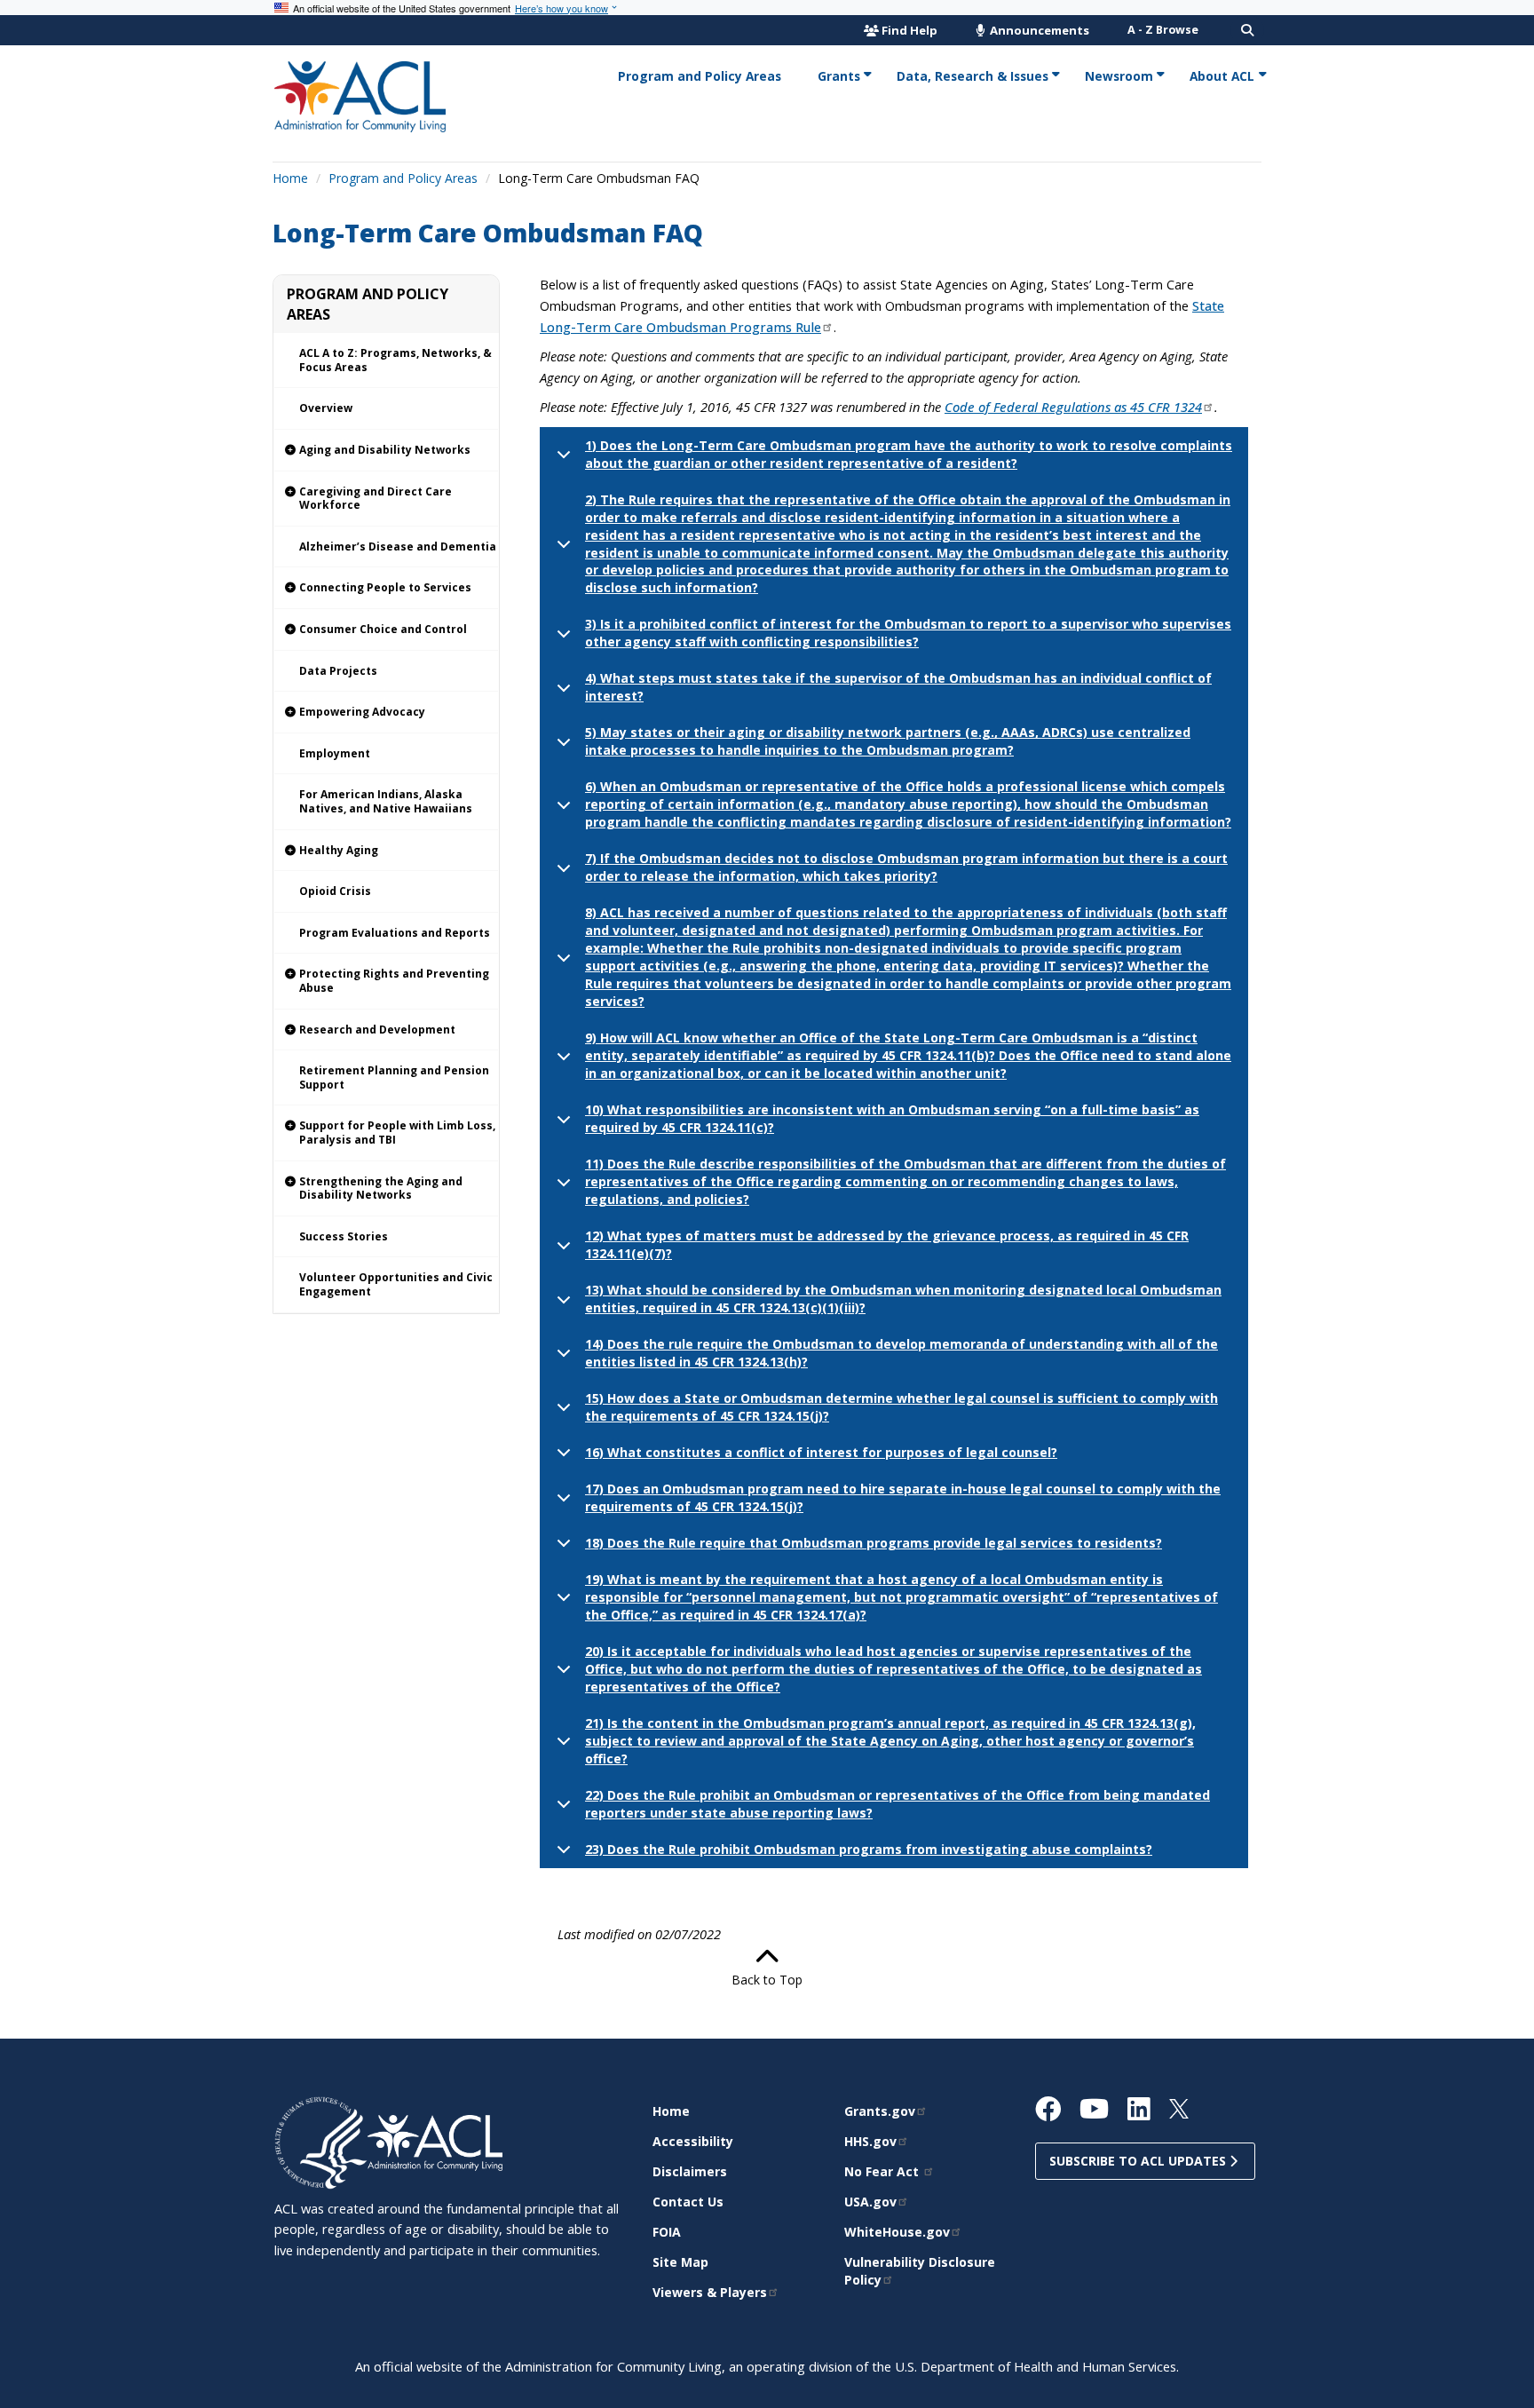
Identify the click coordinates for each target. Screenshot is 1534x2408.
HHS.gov (870, 2141)
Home (290, 178)
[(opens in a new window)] (321, 2141)
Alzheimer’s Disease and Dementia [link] (398, 547)
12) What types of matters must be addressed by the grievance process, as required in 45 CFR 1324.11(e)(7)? (887, 1244)
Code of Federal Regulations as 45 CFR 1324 (1073, 407)
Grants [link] (839, 76)
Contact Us (688, 2202)
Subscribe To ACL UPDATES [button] (1139, 2161)
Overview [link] (326, 408)
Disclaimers (690, 2171)
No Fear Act (883, 2171)
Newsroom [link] (1119, 76)
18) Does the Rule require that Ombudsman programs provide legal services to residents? (874, 1543)
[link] (386, 451)
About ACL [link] (1222, 76)
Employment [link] (335, 753)
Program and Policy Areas (403, 178)
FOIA (667, 2232)
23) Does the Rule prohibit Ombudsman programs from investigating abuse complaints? (869, 1849)
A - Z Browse (1163, 30)
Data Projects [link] (338, 671)
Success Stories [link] (344, 1236)
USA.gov (870, 2202)
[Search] (1247, 30)
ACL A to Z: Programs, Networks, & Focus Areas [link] (395, 360)
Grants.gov (880, 2111)
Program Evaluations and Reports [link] (395, 933)
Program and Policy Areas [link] (700, 76)
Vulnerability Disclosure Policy (920, 2271)
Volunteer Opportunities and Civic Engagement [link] (396, 1284)
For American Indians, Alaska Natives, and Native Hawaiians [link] (386, 801)
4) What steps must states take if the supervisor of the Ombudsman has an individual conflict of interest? (898, 687)
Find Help (909, 30)
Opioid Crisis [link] (335, 891)
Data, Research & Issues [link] (973, 76)
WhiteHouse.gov (897, 2232)
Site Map (680, 2262)
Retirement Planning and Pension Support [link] (394, 1077)
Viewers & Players (710, 2292)
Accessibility (693, 2141)
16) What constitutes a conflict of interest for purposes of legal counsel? (821, 1452)
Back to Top (767, 1980)
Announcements (1038, 30)
